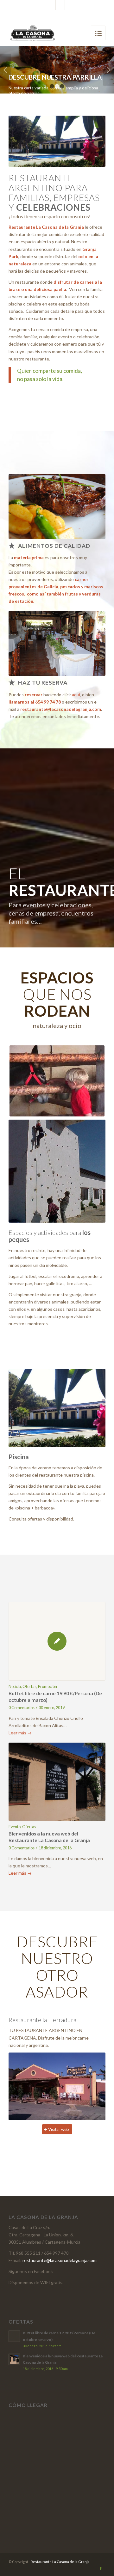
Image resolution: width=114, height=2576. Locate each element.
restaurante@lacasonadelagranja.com (61, 709)
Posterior (108, 70)
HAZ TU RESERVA (43, 683)
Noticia (15, 1687)
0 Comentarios (22, 1708)
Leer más (20, 1733)
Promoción (47, 1687)
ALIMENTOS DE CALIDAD (54, 546)
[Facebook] (60, 5)
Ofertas (29, 1687)
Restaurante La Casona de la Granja (60, 2562)
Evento (15, 1827)
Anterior (6, 70)
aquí (76, 695)
